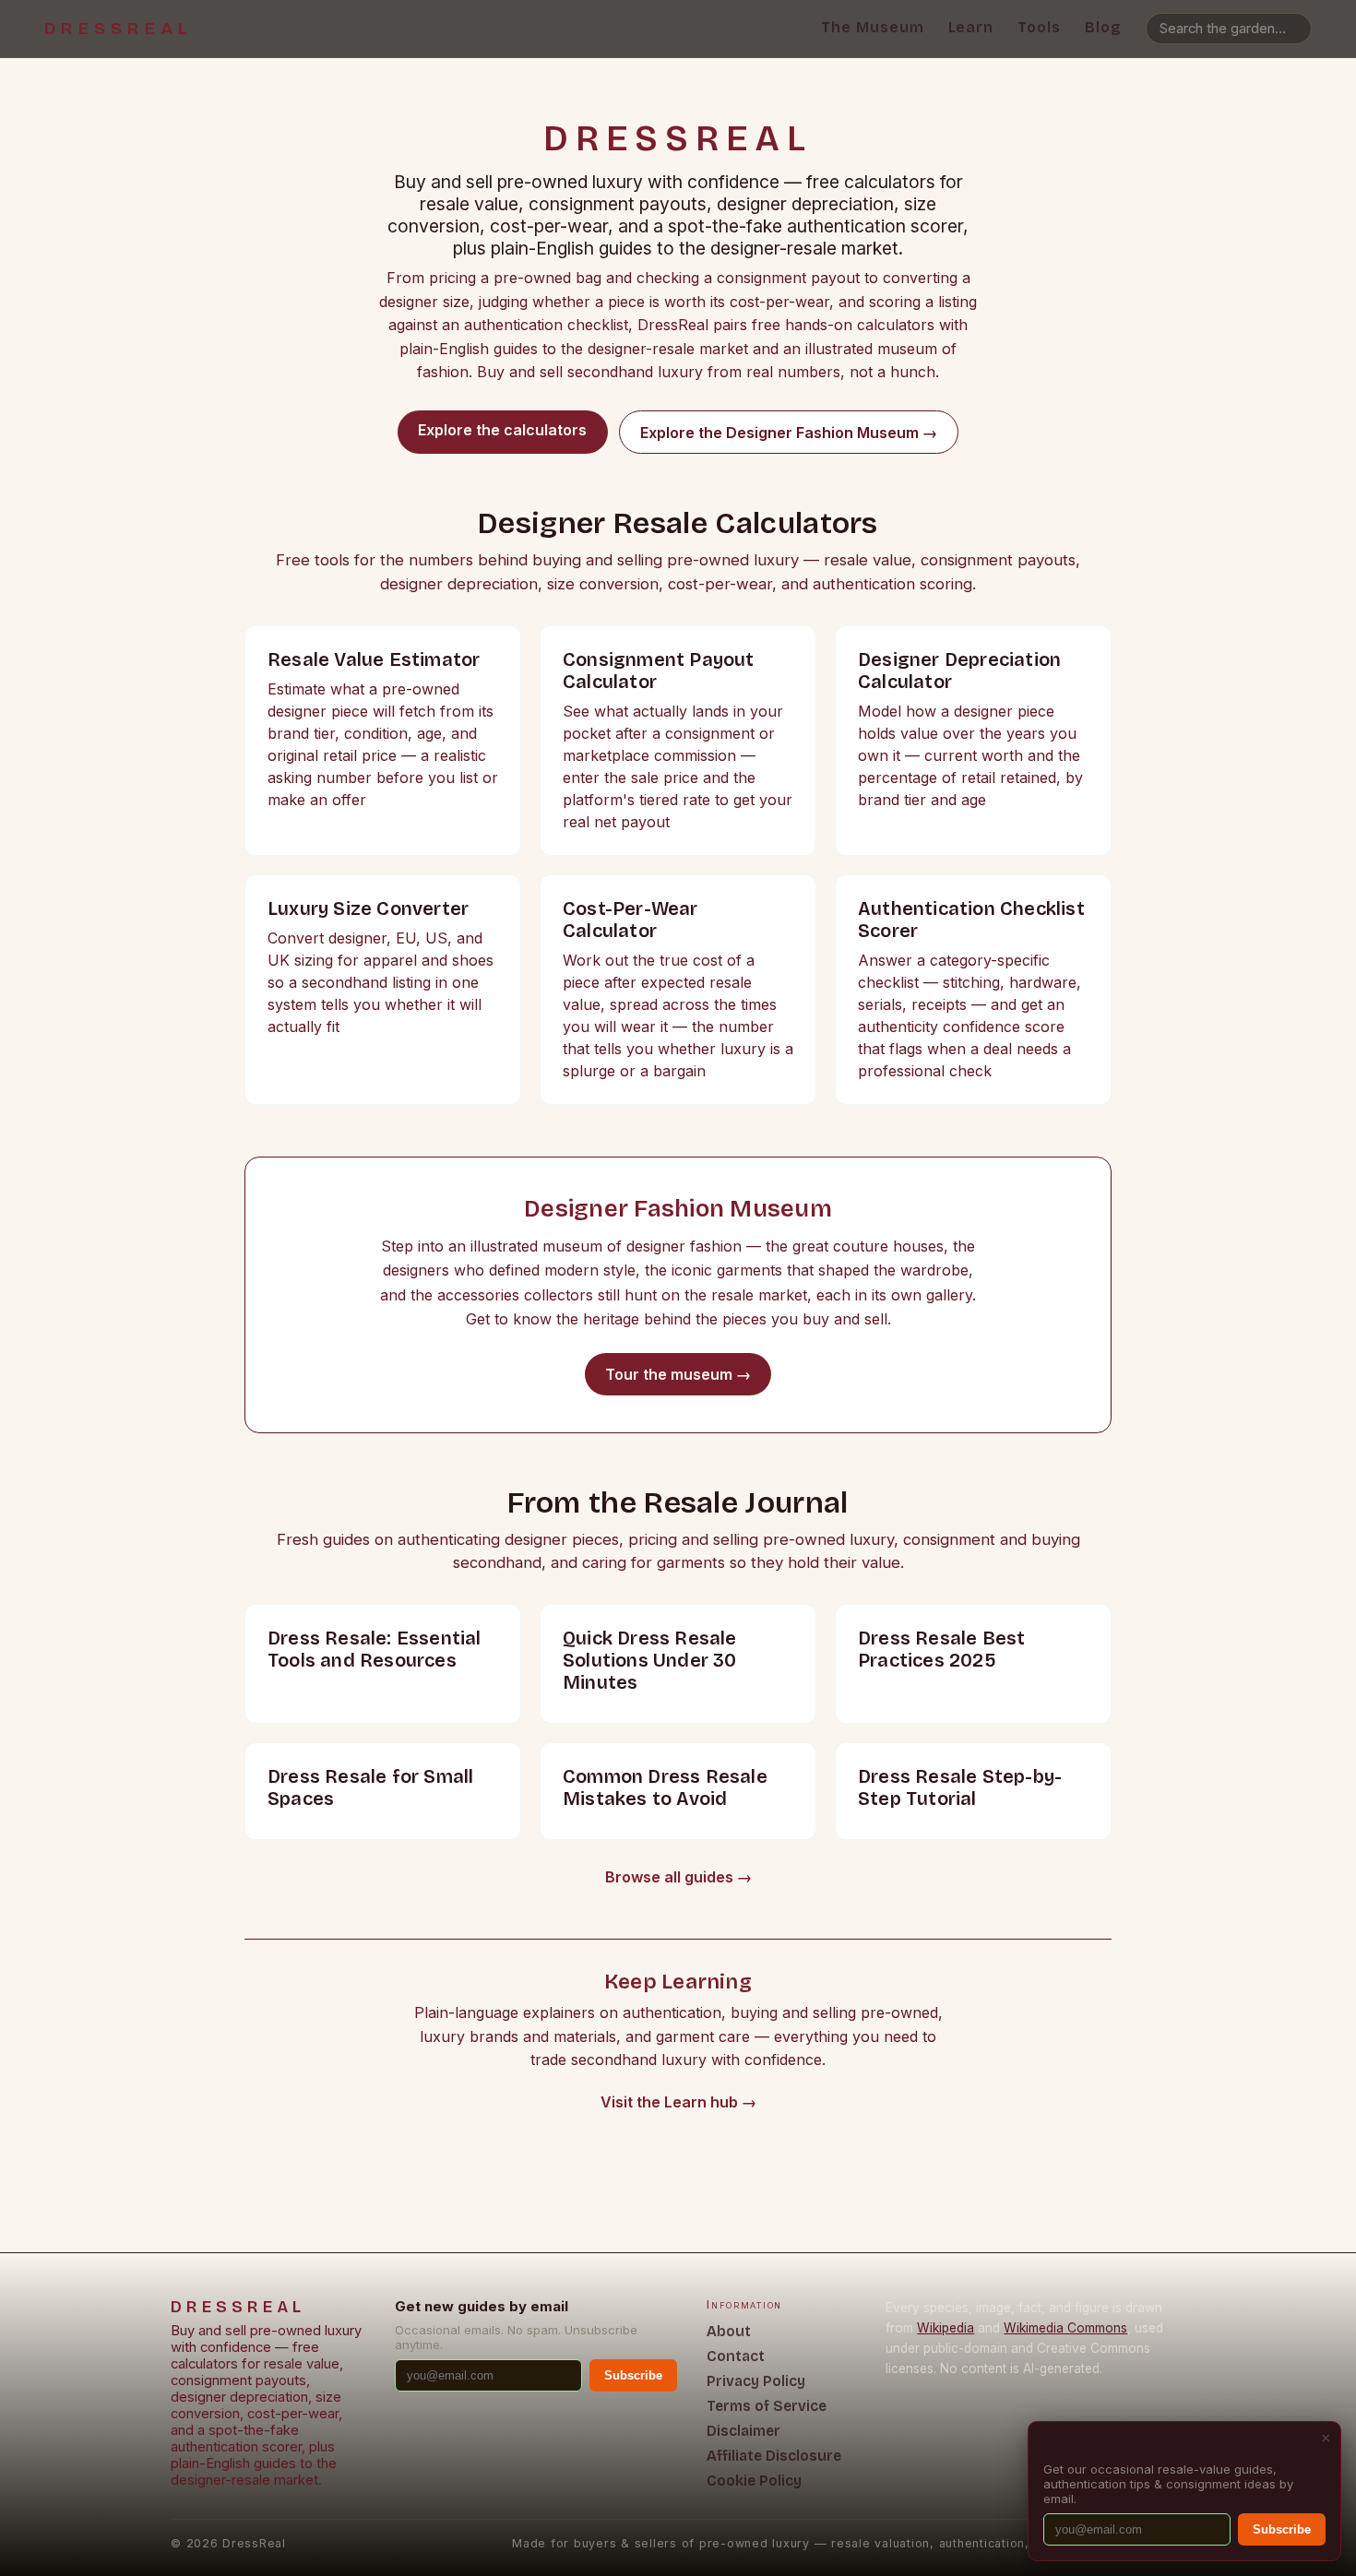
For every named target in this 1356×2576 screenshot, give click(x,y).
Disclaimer (743, 2431)
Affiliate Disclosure (774, 2456)
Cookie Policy (754, 2481)
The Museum (873, 27)
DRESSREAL (118, 29)
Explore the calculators (502, 430)
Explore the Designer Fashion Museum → (789, 433)
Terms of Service (767, 2406)
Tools (1039, 27)
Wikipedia (946, 2328)
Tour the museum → (678, 1374)
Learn (971, 27)
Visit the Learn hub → (678, 2102)
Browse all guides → (678, 1877)
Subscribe (633, 2375)
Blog (1103, 27)
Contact (736, 2356)
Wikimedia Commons (1065, 2328)
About (729, 2331)
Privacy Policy (756, 2381)
